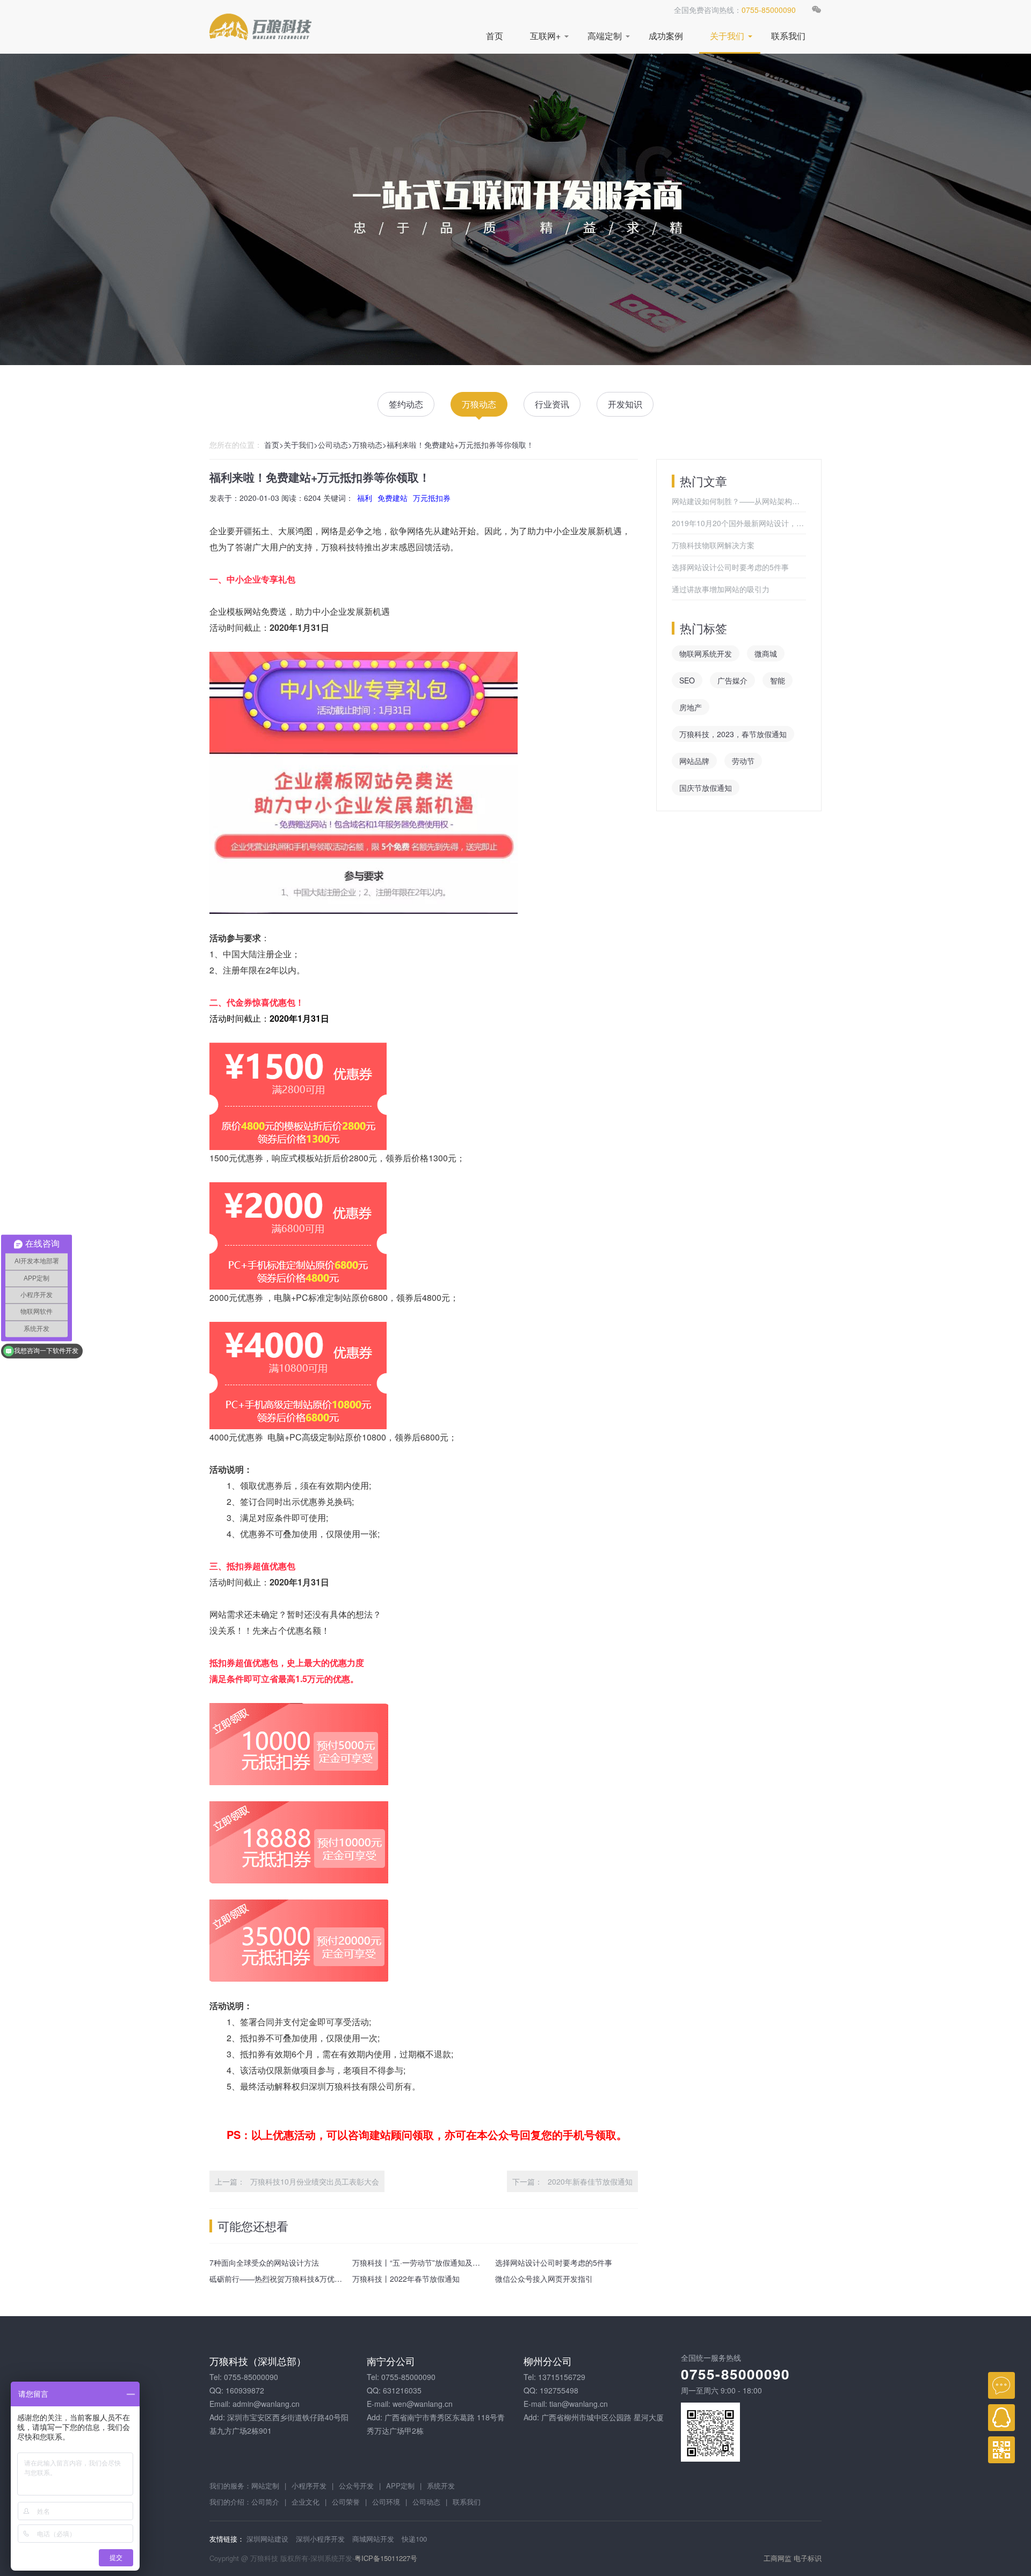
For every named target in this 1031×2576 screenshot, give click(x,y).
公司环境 (386, 2502)
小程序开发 (309, 2486)
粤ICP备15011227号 (386, 2558)
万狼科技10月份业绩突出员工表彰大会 (315, 2181)
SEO (687, 680)
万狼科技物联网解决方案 (713, 545)
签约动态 (406, 404)
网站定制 (265, 2486)
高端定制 (605, 36)
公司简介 (265, 2502)
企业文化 (306, 2502)
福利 (365, 498)
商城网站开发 (373, 2539)
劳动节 (743, 761)
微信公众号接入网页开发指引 (544, 2279)
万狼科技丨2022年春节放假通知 (406, 2279)
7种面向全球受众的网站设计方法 (264, 2262)
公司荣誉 (346, 2502)
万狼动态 (479, 404)
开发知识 (625, 404)
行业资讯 (552, 404)
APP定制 (400, 2486)
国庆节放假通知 (706, 788)
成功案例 (666, 36)
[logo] (260, 27)
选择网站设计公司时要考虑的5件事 (554, 2262)
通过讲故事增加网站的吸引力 (721, 589)
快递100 (414, 2539)
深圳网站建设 (267, 2539)
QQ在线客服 (1001, 2418)
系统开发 (441, 2486)
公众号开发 (356, 2486)
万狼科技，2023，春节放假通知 (733, 734)
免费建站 (393, 498)
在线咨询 (1001, 2385)
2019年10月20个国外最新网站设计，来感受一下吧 (739, 523)
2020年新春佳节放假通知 (590, 2181)
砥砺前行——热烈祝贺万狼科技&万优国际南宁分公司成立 (306, 2279)
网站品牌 (694, 761)
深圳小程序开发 (320, 2539)
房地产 (691, 707)
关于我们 (727, 36)
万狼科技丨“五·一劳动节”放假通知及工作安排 (427, 2262)
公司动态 (333, 445)
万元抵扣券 (432, 498)
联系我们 (788, 36)
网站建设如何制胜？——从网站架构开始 (739, 501)
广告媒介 (732, 680)
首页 (495, 36)
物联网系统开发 (706, 653)
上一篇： (230, 2181)
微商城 (766, 653)
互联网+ (545, 36)
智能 (778, 680)
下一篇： (527, 2181)
